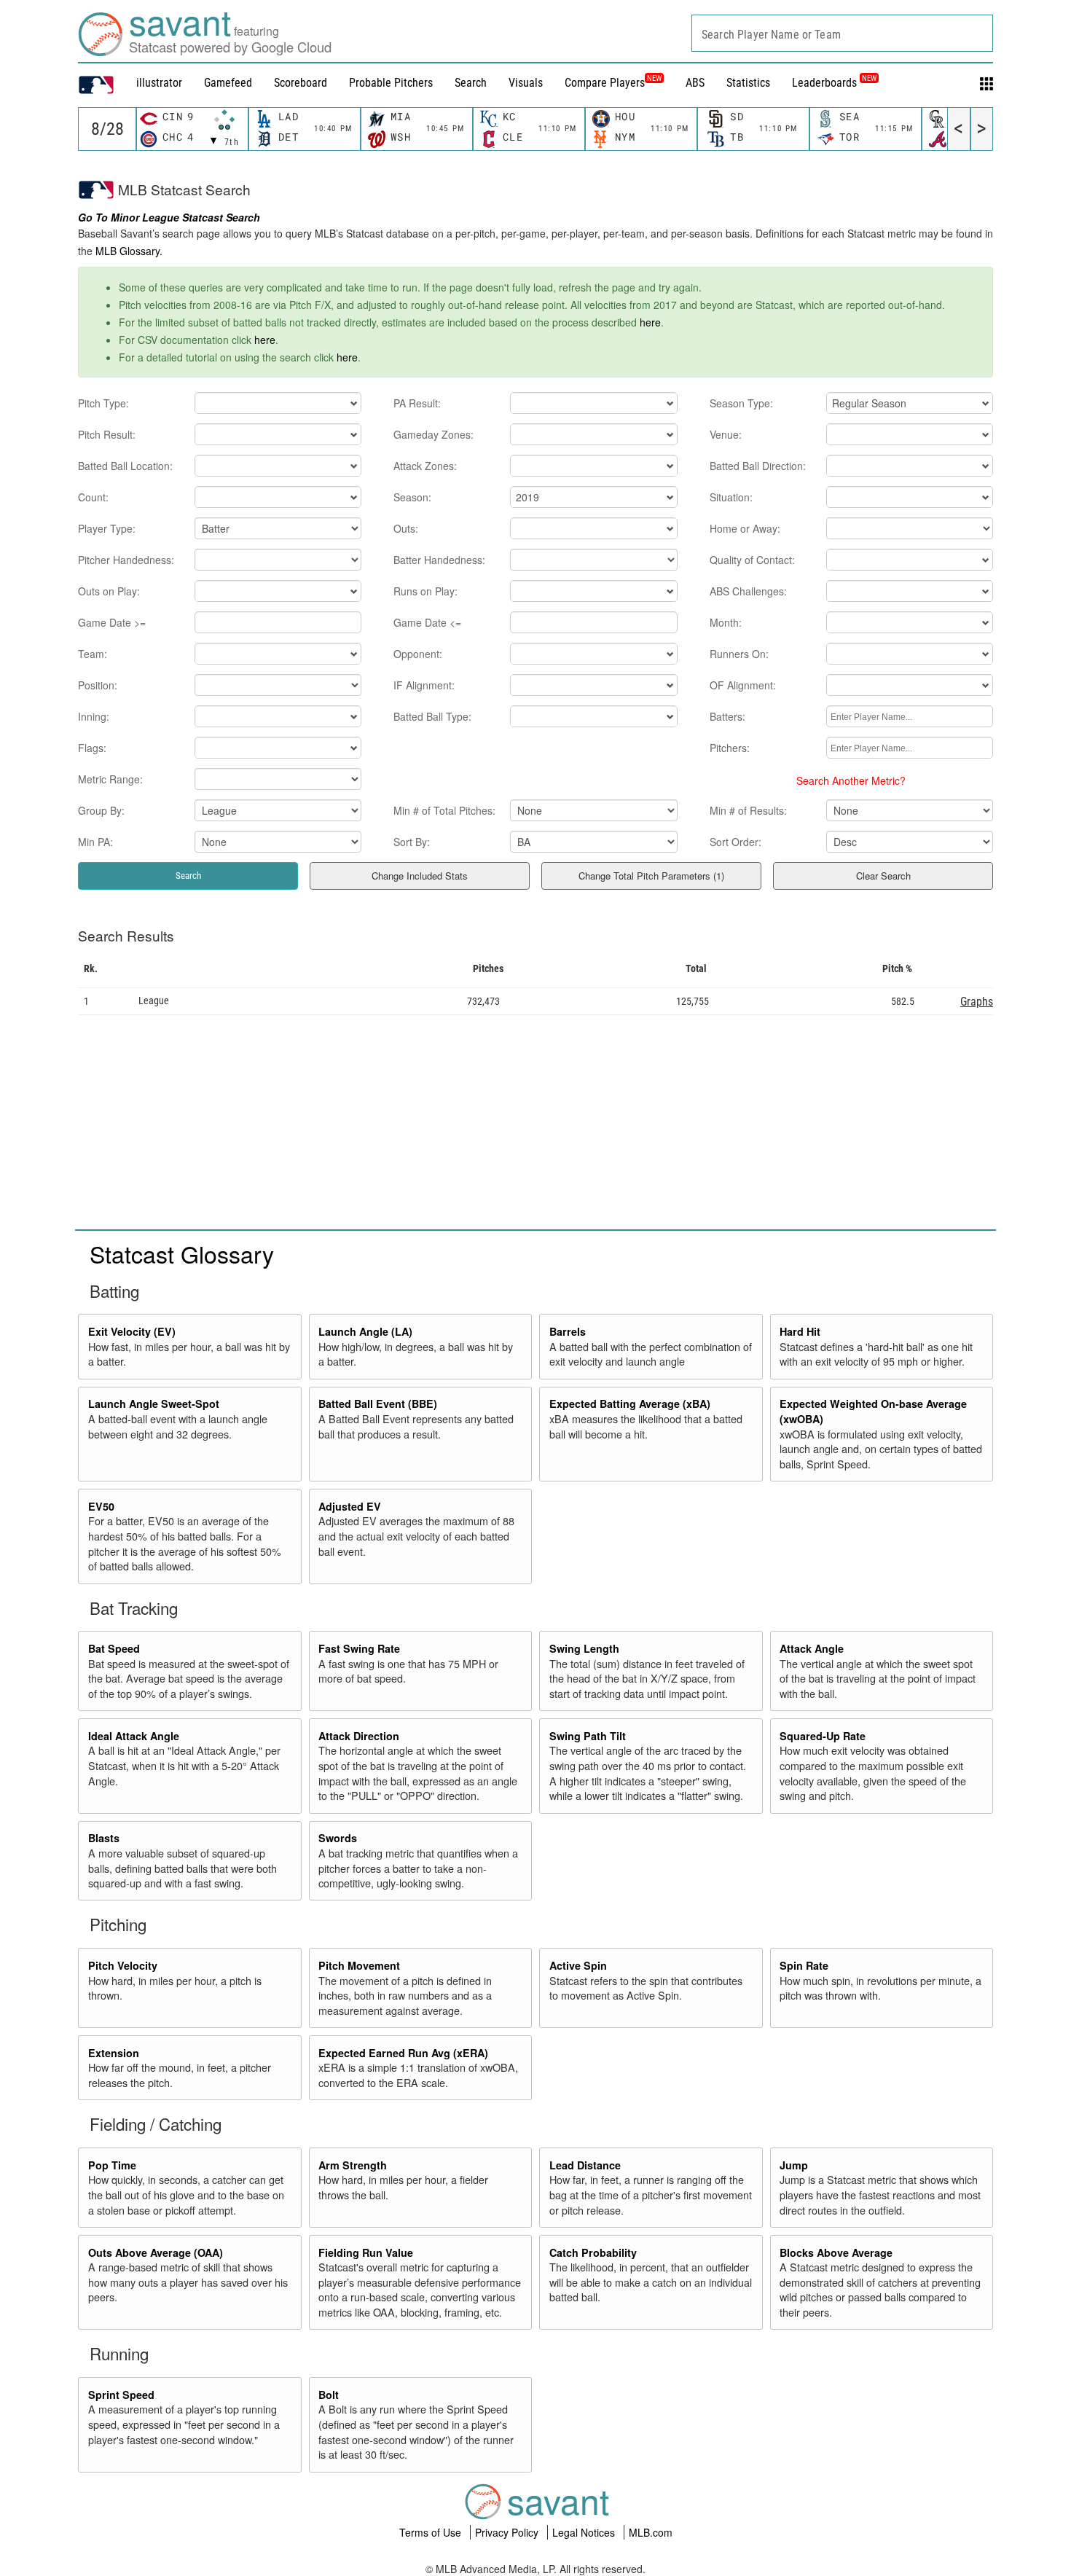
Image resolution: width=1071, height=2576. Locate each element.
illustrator (159, 83)
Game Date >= (112, 622)
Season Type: (741, 403)
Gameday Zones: (433, 434)
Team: (93, 654)
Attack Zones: (425, 466)
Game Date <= (427, 622)
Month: (726, 622)
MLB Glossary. (129, 251)
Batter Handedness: (439, 560)
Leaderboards (834, 83)
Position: (98, 685)
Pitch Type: (103, 403)
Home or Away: (745, 528)
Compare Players (605, 83)
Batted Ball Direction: (758, 466)
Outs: (406, 528)
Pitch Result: (107, 434)
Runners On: (739, 654)
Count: (93, 497)
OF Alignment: (743, 685)
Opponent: (418, 654)
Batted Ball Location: (125, 466)
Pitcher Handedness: (126, 560)
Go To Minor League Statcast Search (169, 217)
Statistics (748, 83)
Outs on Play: (109, 591)
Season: (412, 497)
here (650, 322)
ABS (695, 83)
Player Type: (107, 528)
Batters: (727, 716)
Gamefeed (228, 83)
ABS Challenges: (748, 591)
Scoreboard (301, 83)
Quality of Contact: (752, 560)
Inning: (94, 716)
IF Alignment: (424, 685)
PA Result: (417, 403)
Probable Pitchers (391, 83)
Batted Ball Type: (432, 716)
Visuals (526, 83)
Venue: (726, 434)
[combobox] (842, 33)
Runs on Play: (425, 591)
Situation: (731, 497)
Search (471, 83)
